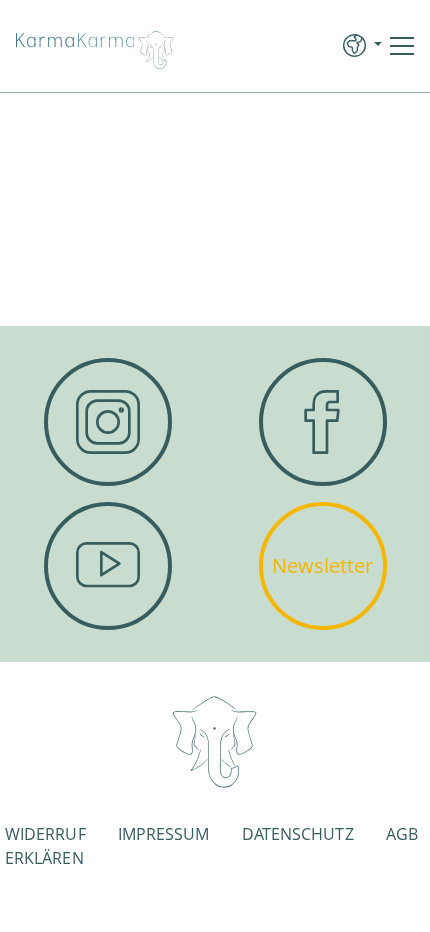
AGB (402, 834)
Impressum (164, 834)
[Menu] (402, 46)
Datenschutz (298, 834)
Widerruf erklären (45, 846)
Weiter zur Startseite (215, 274)
